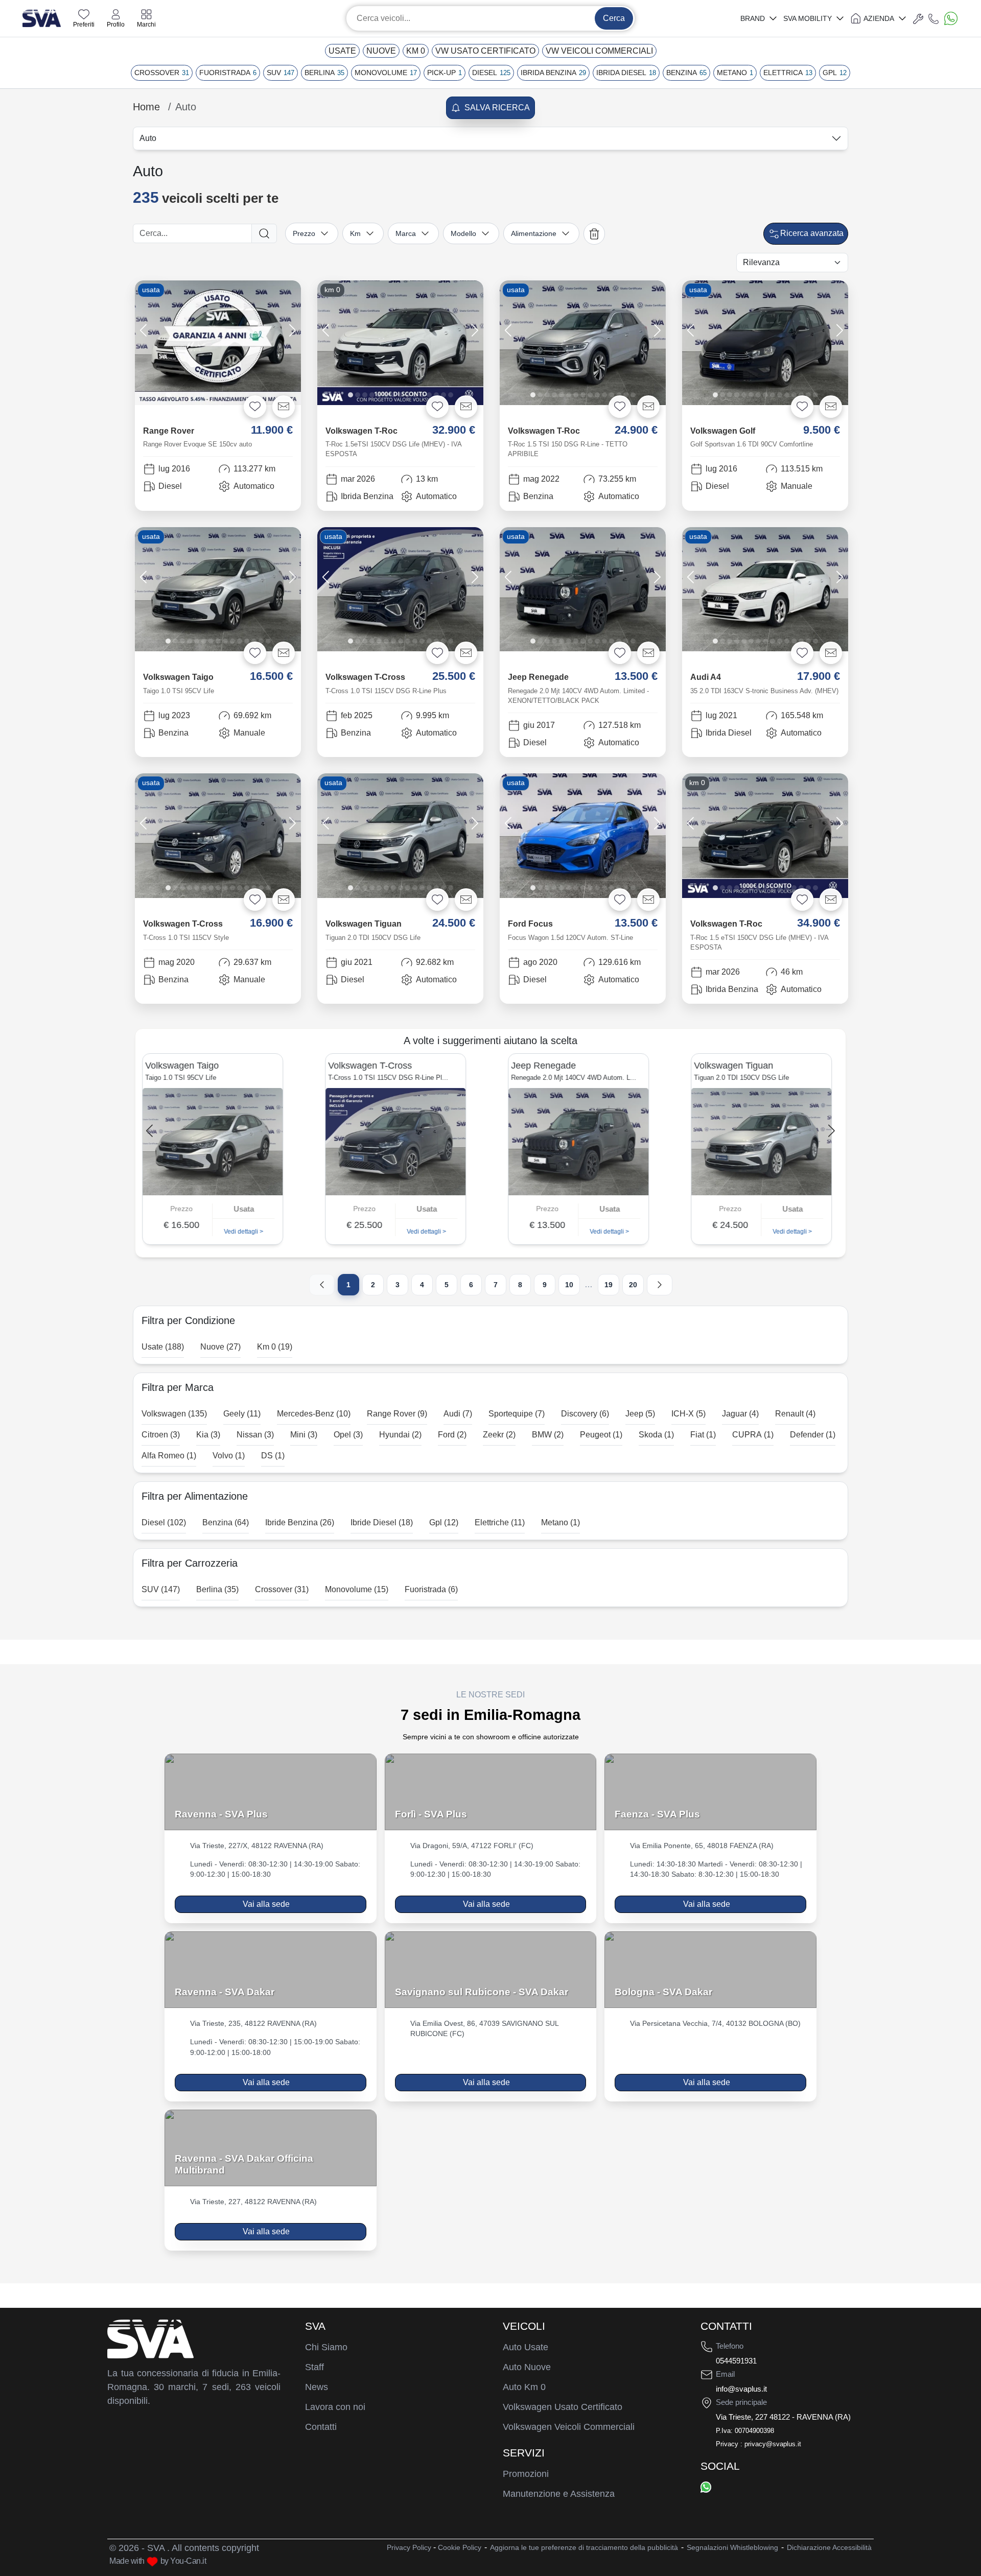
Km (355, 233)
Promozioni (526, 2474)
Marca (406, 233)
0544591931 (736, 2361)
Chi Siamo (326, 2347)
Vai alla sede (266, 1904)
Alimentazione (534, 233)
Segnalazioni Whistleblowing (732, 2547)
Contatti (321, 2427)
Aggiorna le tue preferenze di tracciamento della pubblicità (584, 2547)
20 (633, 1285)
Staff (314, 2367)
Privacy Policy (409, 2547)
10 (569, 1285)
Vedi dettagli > (247, 1232)
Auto (148, 138)
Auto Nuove (527, 2367)
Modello (463, 233)
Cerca (614, 18)
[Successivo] (660, 1285)
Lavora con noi (335, 2407)
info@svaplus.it (741, 2389)
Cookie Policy (460, 2547)
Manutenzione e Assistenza (559, 2494)
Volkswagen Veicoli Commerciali (569, 2427)
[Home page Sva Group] (42, 18)
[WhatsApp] (706, 2487)
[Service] (918, 18)
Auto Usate (525, 2347)
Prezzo (304, 233)
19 (609, 1285)
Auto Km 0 (524, 2387)
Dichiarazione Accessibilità (829, 2547)
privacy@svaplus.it (773, 2444)
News (317, 2387)
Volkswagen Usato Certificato (563, 2407)
